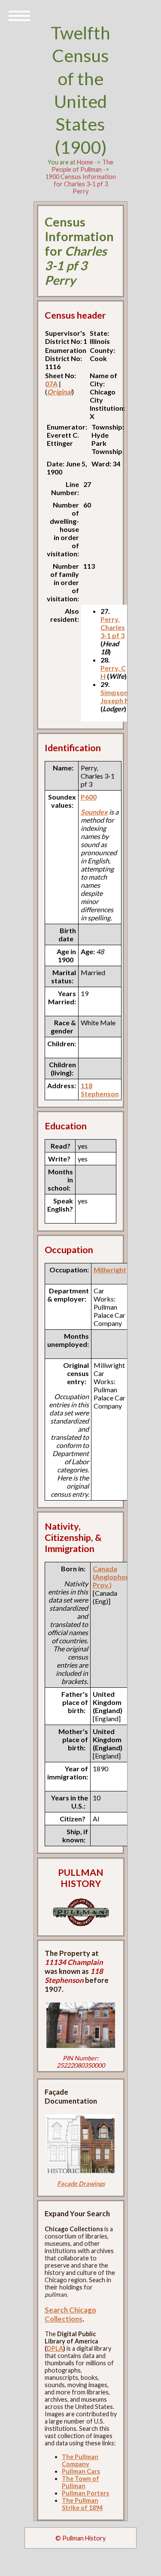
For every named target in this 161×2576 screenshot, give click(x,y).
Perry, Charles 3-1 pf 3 (113, 627)
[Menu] (19, 15)
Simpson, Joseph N (115, 696)
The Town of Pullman (80, 2482)
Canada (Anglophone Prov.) (113, 1577)
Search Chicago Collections (70, 2314)
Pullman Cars (81, 2471)
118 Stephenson (100, 1090)
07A (51, 384)
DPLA (55, 2348)
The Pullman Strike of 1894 (82, 2504)
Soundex (94, 812)
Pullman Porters (85, 2493)
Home (85, 162)
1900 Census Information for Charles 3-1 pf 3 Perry (81, 184)
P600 (89, 797)
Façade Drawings (81, 2183)
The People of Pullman (82, 166)
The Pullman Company (80, 2460)
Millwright (110, 1270)
